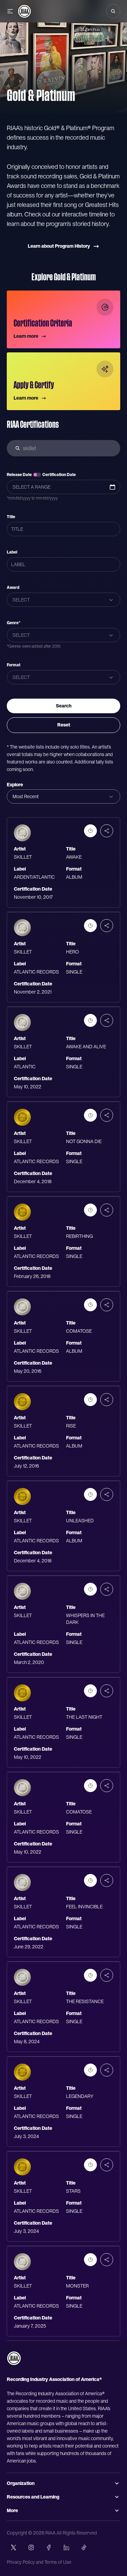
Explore (15, 785)
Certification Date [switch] (59, 475)
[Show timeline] (90, 831)
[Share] (107, 831)
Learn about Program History (59, 246)
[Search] (113, 11)
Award (13, 588)
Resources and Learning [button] (33, 2497)
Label (12, 552)
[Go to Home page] (24, 11)
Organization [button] (21, 2483)
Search (64, 706)
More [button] (12, 2510)
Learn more (26, 336)
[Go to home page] (14, 2358)
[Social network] (14, 2547)
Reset (64, 725)
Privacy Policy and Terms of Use (39, 2562)
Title (11, 517)
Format (14, 665)
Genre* (14, 623)
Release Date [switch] (19, 475)
